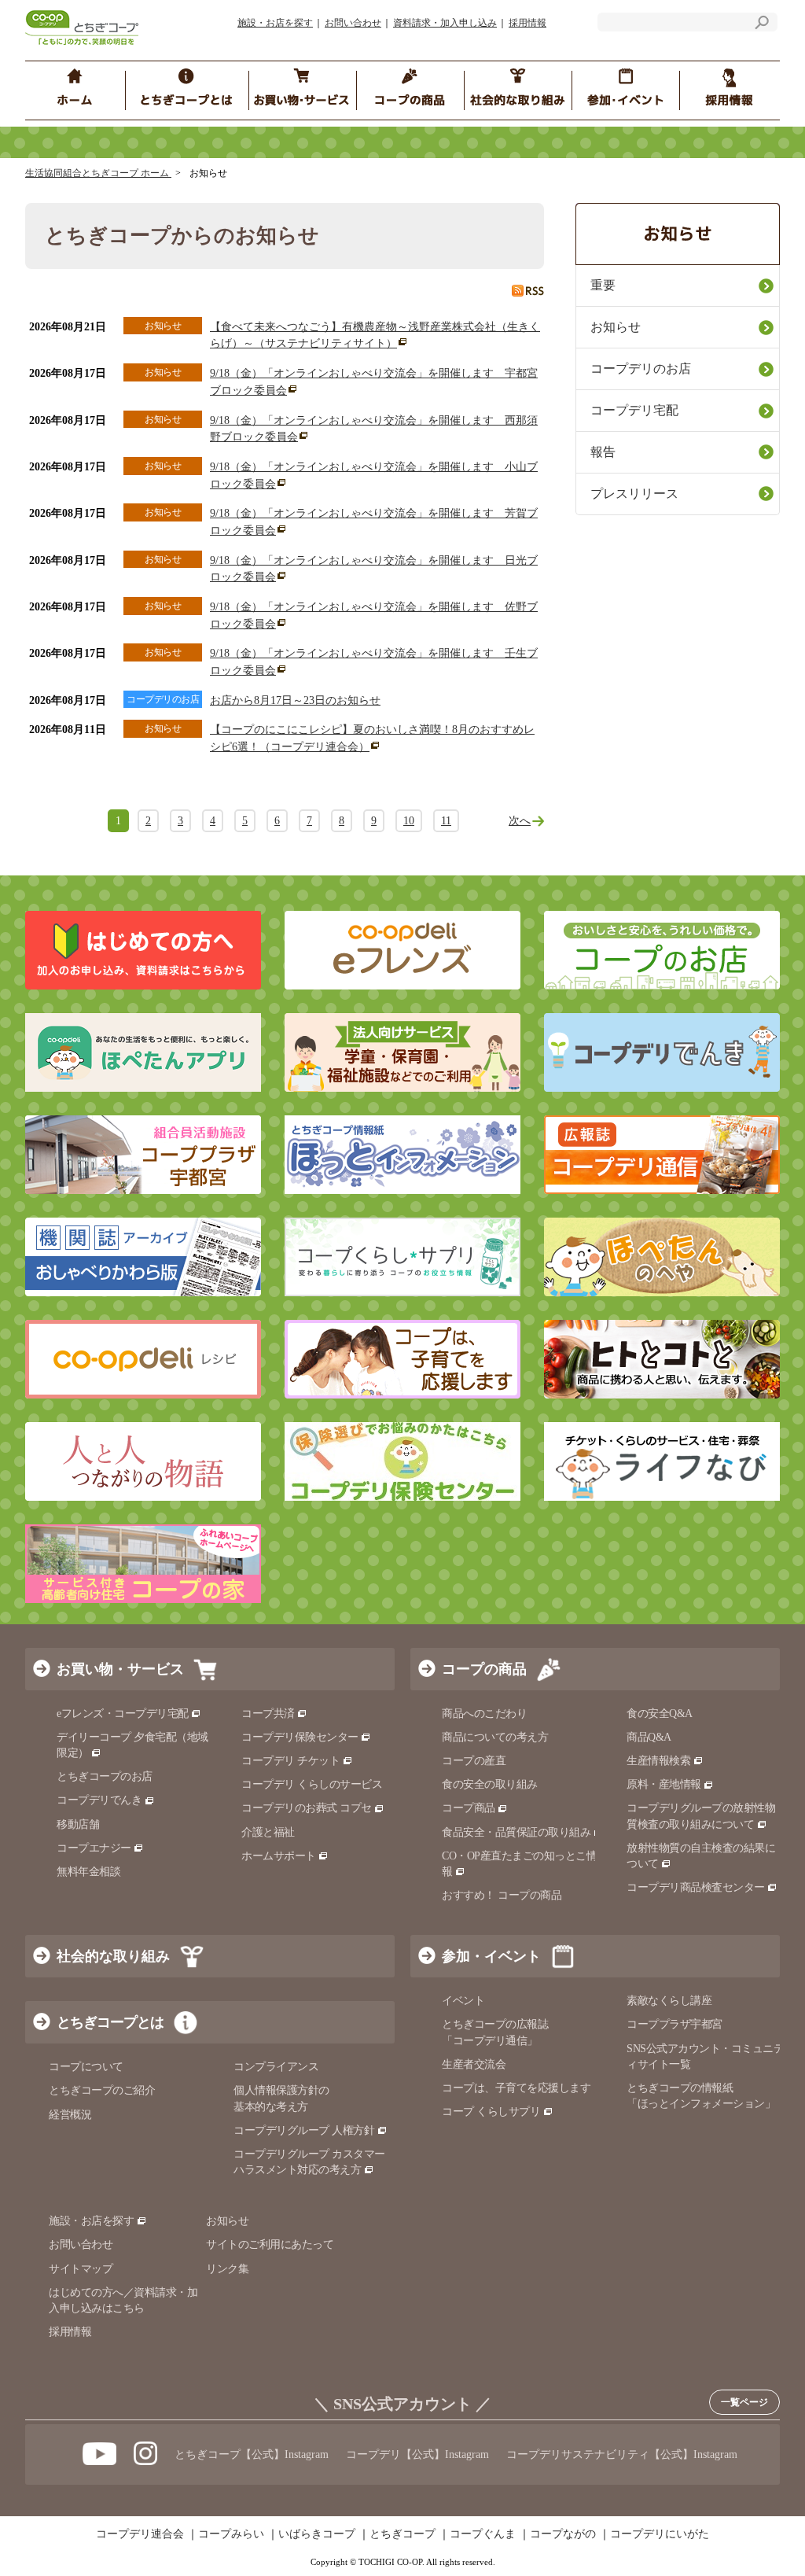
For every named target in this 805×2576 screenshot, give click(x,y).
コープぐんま (483, 2534)
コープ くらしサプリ (491, 2112)
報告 (603, 452)
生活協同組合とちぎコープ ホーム (98, 173)
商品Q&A (649, 1737)
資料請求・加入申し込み (445, 23)
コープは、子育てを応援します (516, 2088)
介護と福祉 (268, 1832)
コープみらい (231, 2534)
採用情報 (527, 23)
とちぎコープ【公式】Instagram (252, 2454)
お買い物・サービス (120, 1669)
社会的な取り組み (113, 1956)
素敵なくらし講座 (669, 2001)
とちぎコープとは (110, 2022)
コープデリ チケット (290, 1761)
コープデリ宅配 (634, 410)
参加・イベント (491, 1956)
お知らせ (616, 327)
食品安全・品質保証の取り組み (516, 1832)
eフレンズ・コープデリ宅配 (123, 1714)
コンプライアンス (276, 2067)
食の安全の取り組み (490, 1784)
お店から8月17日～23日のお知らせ (295, 700)
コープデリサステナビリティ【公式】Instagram (622, 2454)
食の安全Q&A (660, 1714)
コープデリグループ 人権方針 (304, 2130)
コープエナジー (94, 1848)
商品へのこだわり (484, 1714)
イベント (463, 2001)
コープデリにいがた (660, 2534)
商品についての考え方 (495, 1737)
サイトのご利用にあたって (270, 2244)
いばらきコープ (317, 2534)
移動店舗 (78, 1824)
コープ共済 (268, 1714)
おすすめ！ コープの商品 (502, 1895)
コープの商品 (484, 1669)
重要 (603, 285)
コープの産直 (474, 1761)
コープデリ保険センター (300, 1737)
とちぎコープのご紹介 (102, 2090)
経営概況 (70, 2115)
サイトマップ (81, 2269)
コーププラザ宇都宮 (675, 2024)
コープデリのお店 (641, 369)
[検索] (762, 25)
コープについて (86, 2067)
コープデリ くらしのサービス (312, 1784)
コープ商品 (469, 1808)
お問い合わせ (353, 23)
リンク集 (227, 2269)
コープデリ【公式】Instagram (417, 2454)
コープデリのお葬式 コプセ (307, 1808)
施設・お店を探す (275, 23)
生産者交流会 (474, 2064)
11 (446, 821)
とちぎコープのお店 (105, 1776)
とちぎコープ (402, 2534)
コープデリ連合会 (140, 2534)
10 (409, 821)
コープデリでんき (99, 1800)
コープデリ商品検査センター (696, 1887)
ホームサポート (279, 1856)
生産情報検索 (658, 1761)
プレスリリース (634, 494)
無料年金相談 (88, 1872)
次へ (520, 821)
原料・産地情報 (664, 1784)
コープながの (563, 2534)
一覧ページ (744, 2402)
